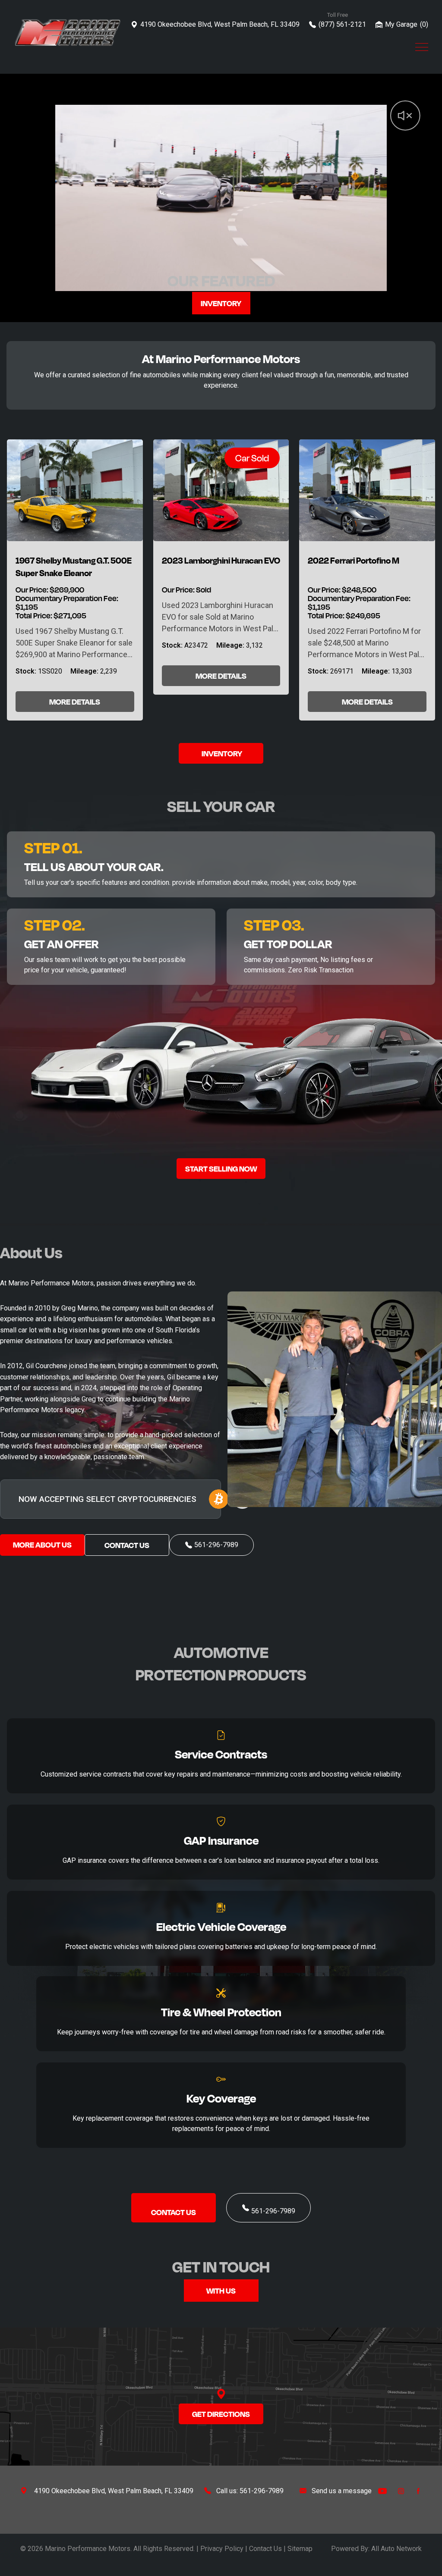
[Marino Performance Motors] (68, 32)
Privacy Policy (222, 2549)
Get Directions (221, 2414)
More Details (75, 702)
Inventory (221, 303)
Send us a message (342, 2491)
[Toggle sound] (393, 101)
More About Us (42, 1545)
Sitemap (300, 2549)
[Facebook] (418, 2491)
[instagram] (401, 2491)
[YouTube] (382, 2491)
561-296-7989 (216, 1545)
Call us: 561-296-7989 (250, 2491)
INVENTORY (222, 753)
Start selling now (221, 1169)
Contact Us (127, 1545)
